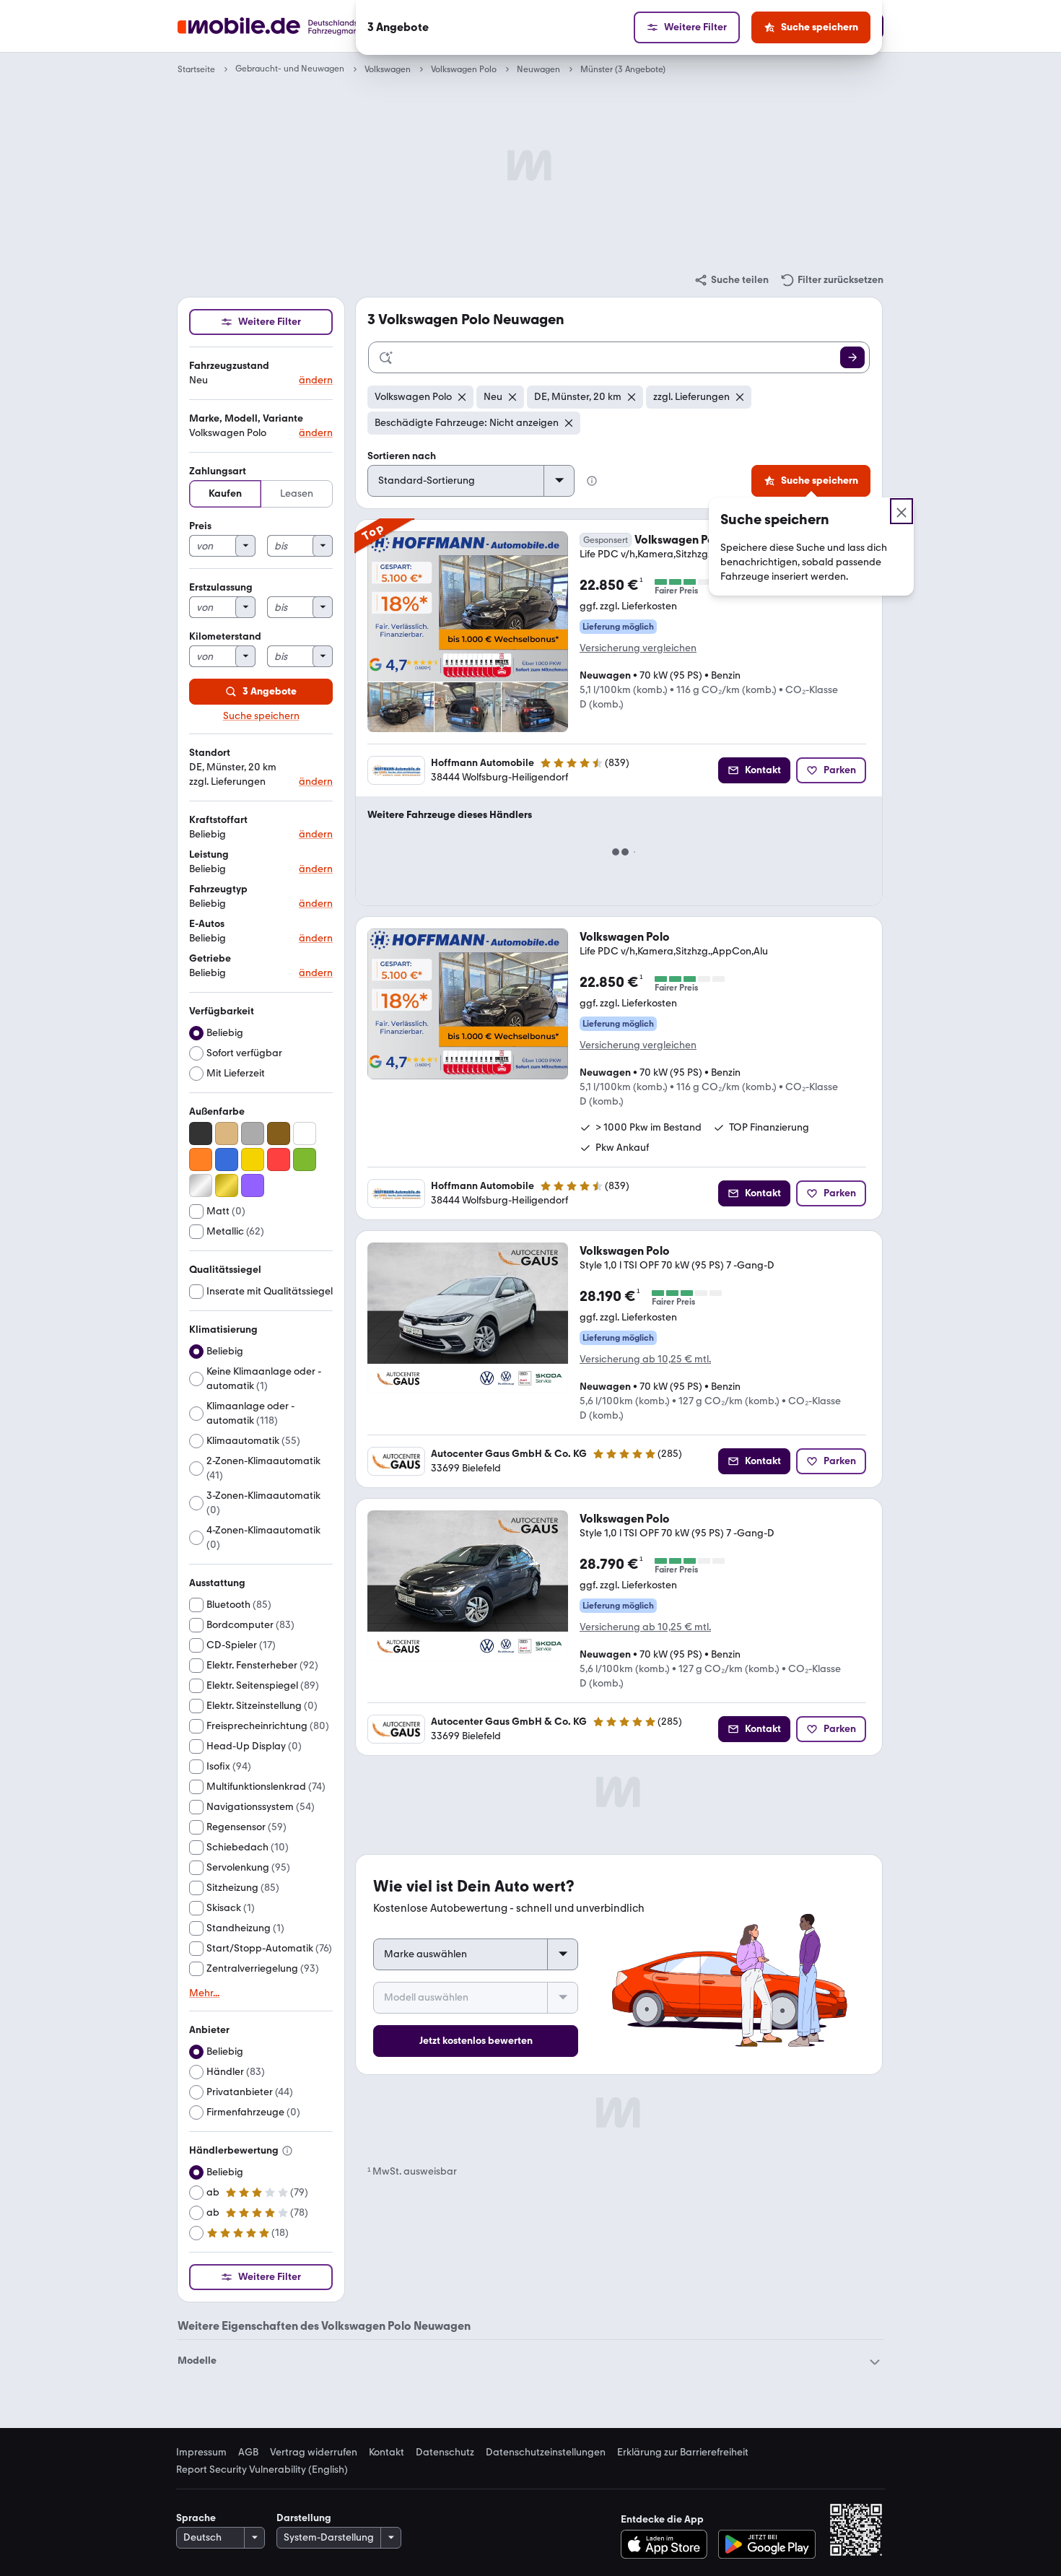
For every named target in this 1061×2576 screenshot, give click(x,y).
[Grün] (305, 1159)
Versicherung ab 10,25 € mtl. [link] (645, 1359)
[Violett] (253, 1185)
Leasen (297, 493)
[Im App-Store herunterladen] (668, 2544)
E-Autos (207, 924)
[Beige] (227, 1133)
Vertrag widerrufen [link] (314, 2453)
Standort (210, 753)
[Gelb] (253, 1159)
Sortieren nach (402, 456)
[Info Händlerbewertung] (287, 2151)
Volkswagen (388, 69)
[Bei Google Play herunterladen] (767, 2544)
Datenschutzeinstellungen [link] (546, 2453)
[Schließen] (901, 511)
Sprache (196, 2518)
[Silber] (201, 1185)
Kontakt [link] (387, 2453)
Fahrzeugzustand (229, 366)
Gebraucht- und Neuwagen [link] (290, 69)
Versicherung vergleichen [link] (638, 648)
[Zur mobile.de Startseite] (295, 26)
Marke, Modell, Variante (246, 418)
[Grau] (253, 1133)
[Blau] (227, 1159)
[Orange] (201, 1159)
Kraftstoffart (218, 820)
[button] (261, 374)
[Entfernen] (462, 397)
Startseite (196, 69)
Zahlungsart (218, 471)
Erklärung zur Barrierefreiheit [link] (683, 2453)
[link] (731, 280)
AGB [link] (248, 2453)
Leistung (209, 854)
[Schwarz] (201, 1133)
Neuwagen (538, 69)
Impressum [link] (201, 2453)
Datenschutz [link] (445, 2453)
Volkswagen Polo (464, 69)
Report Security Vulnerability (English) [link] (262, 2470)
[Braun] (279, 1133)
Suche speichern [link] (261, 716)
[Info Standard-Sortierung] (592, 481)
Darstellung (304, 2518)
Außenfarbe (217, 1111)
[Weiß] (305, 1133)
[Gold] (227, 1185)
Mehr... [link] (204, 1993)
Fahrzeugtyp (218, 889)
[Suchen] (852, 357)
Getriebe (210, 958)
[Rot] (279, 1159)
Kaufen (225, 493)
